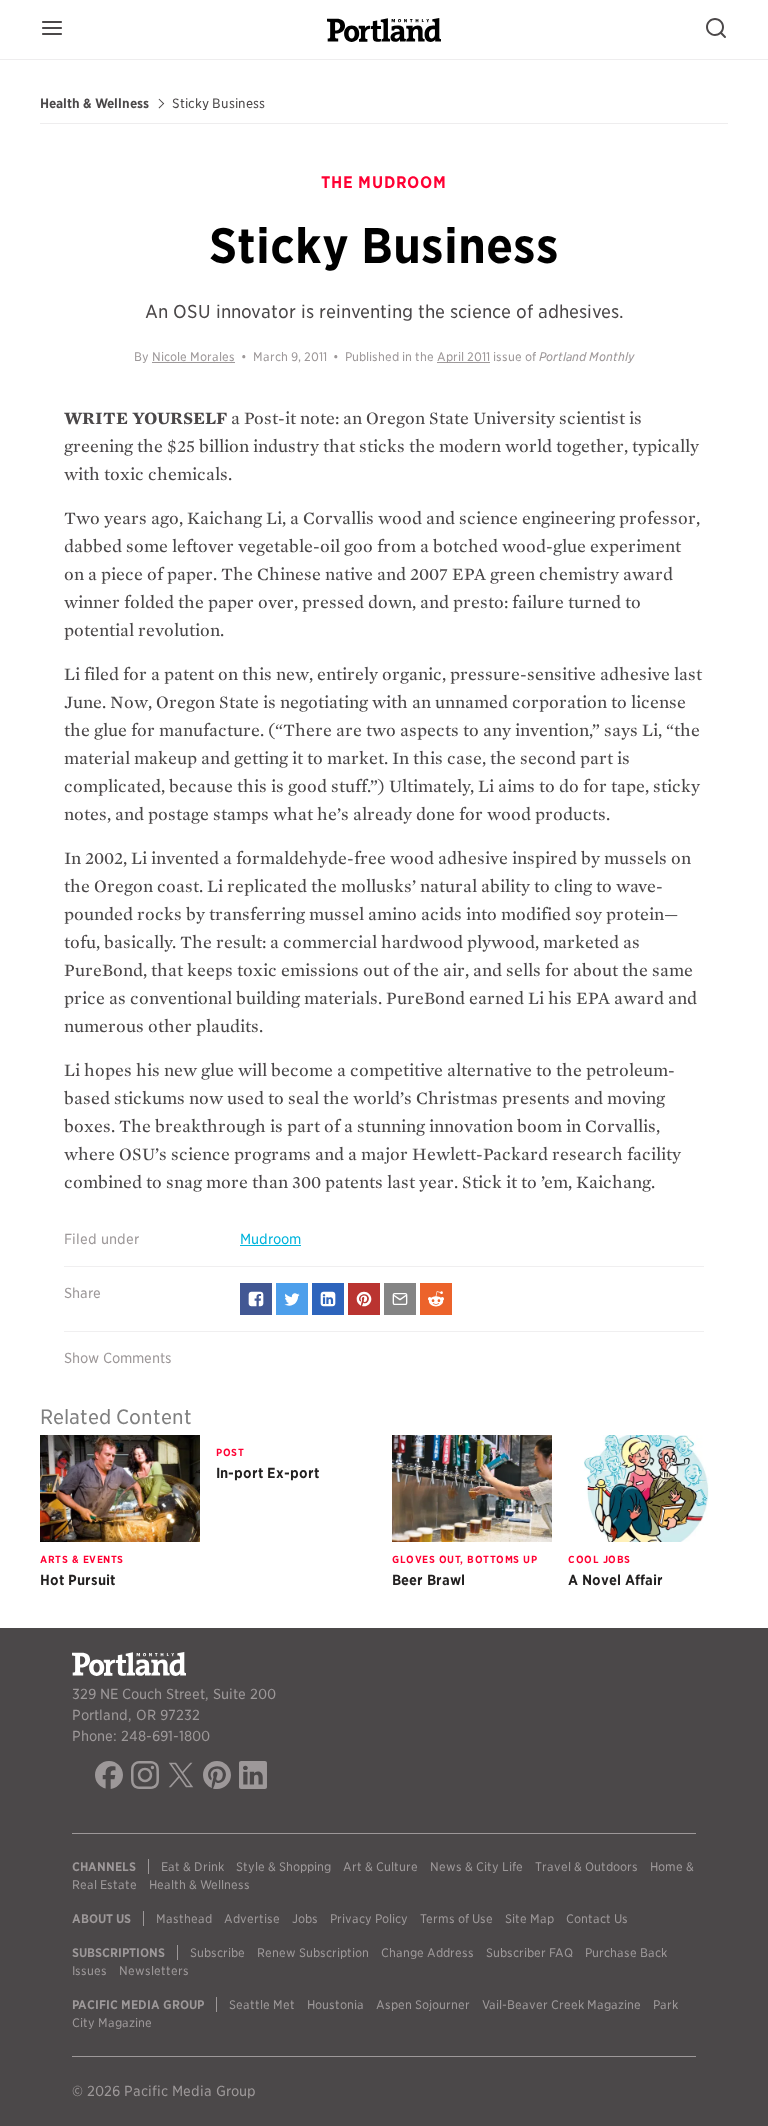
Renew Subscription (313, 1952)
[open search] (716, 29)
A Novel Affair (615, 1580)
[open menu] (52, 29)
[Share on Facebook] (256, 1299)
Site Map (529, 1918)
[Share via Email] (400, 1299)
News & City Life (476, 1866)
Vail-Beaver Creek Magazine (561, 2004)
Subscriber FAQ (529, 1952)
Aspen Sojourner (423, 2004)
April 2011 (463, 356)
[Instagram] (145, 1778)
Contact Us (597, 1918)
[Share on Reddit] (436, 1299)
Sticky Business (218, 104)
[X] (181, 1778)
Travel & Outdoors (586, 1866)
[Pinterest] (217, 1778)
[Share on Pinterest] (364, 1299)
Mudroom (270, 1239)
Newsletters (154, 1970)
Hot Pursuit (77, 1580)
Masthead (184, 1918)
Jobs (305, 1918)
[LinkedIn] (253, 1778)
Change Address (427, 1952)
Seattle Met (262, 2004)
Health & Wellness (94, 104)
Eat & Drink (192, 1866)
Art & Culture (380, 1866)
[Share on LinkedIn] (328, 1299)
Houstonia (335, 2004)
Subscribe (217, 1952)
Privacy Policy (369, 1918)
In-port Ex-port (267, 1473)
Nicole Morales (193, 356)
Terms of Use (456, 1918)
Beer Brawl (428, 1580)
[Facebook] (109, 1778)
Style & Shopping (283, 1866)
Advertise (252, 1918)
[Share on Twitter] (292, 1299)
